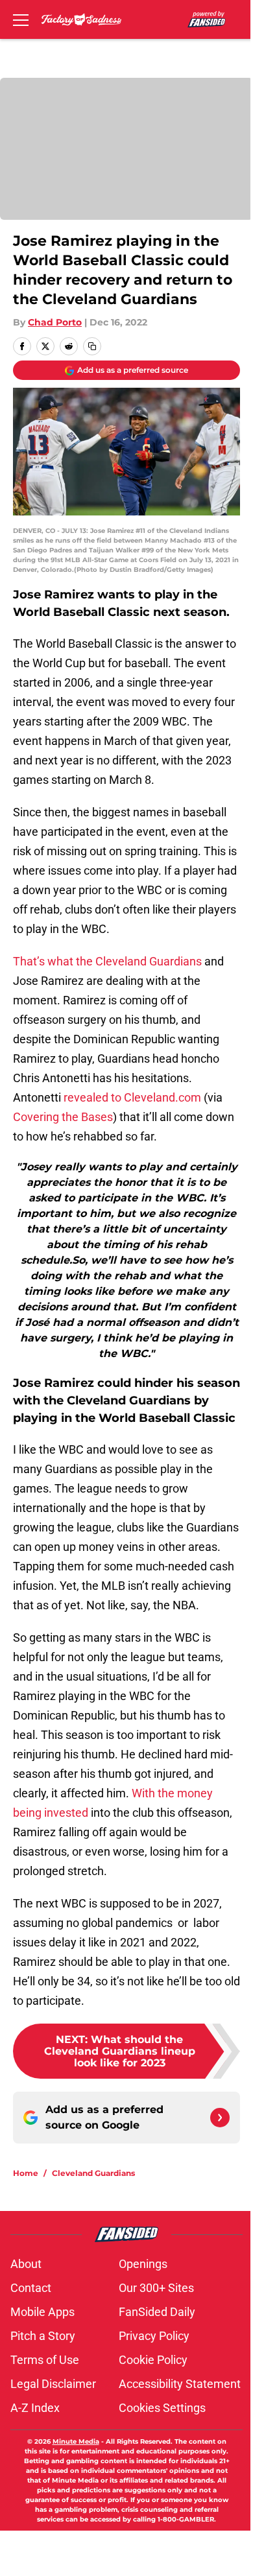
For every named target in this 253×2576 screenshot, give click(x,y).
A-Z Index (35, 2408)
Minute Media (76, 2441)
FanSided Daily (157, 2312)
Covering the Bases (63, 1117)
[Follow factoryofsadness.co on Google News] (220, 2118)
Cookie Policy (153, 2360)
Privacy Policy (154, 2336)
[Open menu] (21, 19)
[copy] (92, 346)
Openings (143, 2264)
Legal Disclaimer (53, 2384)
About (26, 2264)
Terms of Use (45, 2360)
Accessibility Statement (180, 2384)
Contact (31, 2288)
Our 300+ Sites (156, 2288)
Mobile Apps (42, 2312)
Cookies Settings (162, 2408)
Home (26, 2173)
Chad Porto (55, 322)
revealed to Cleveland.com (132, 1097)
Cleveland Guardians (93, 2173)
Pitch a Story (43, 2336)
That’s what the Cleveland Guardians (107, 961)
